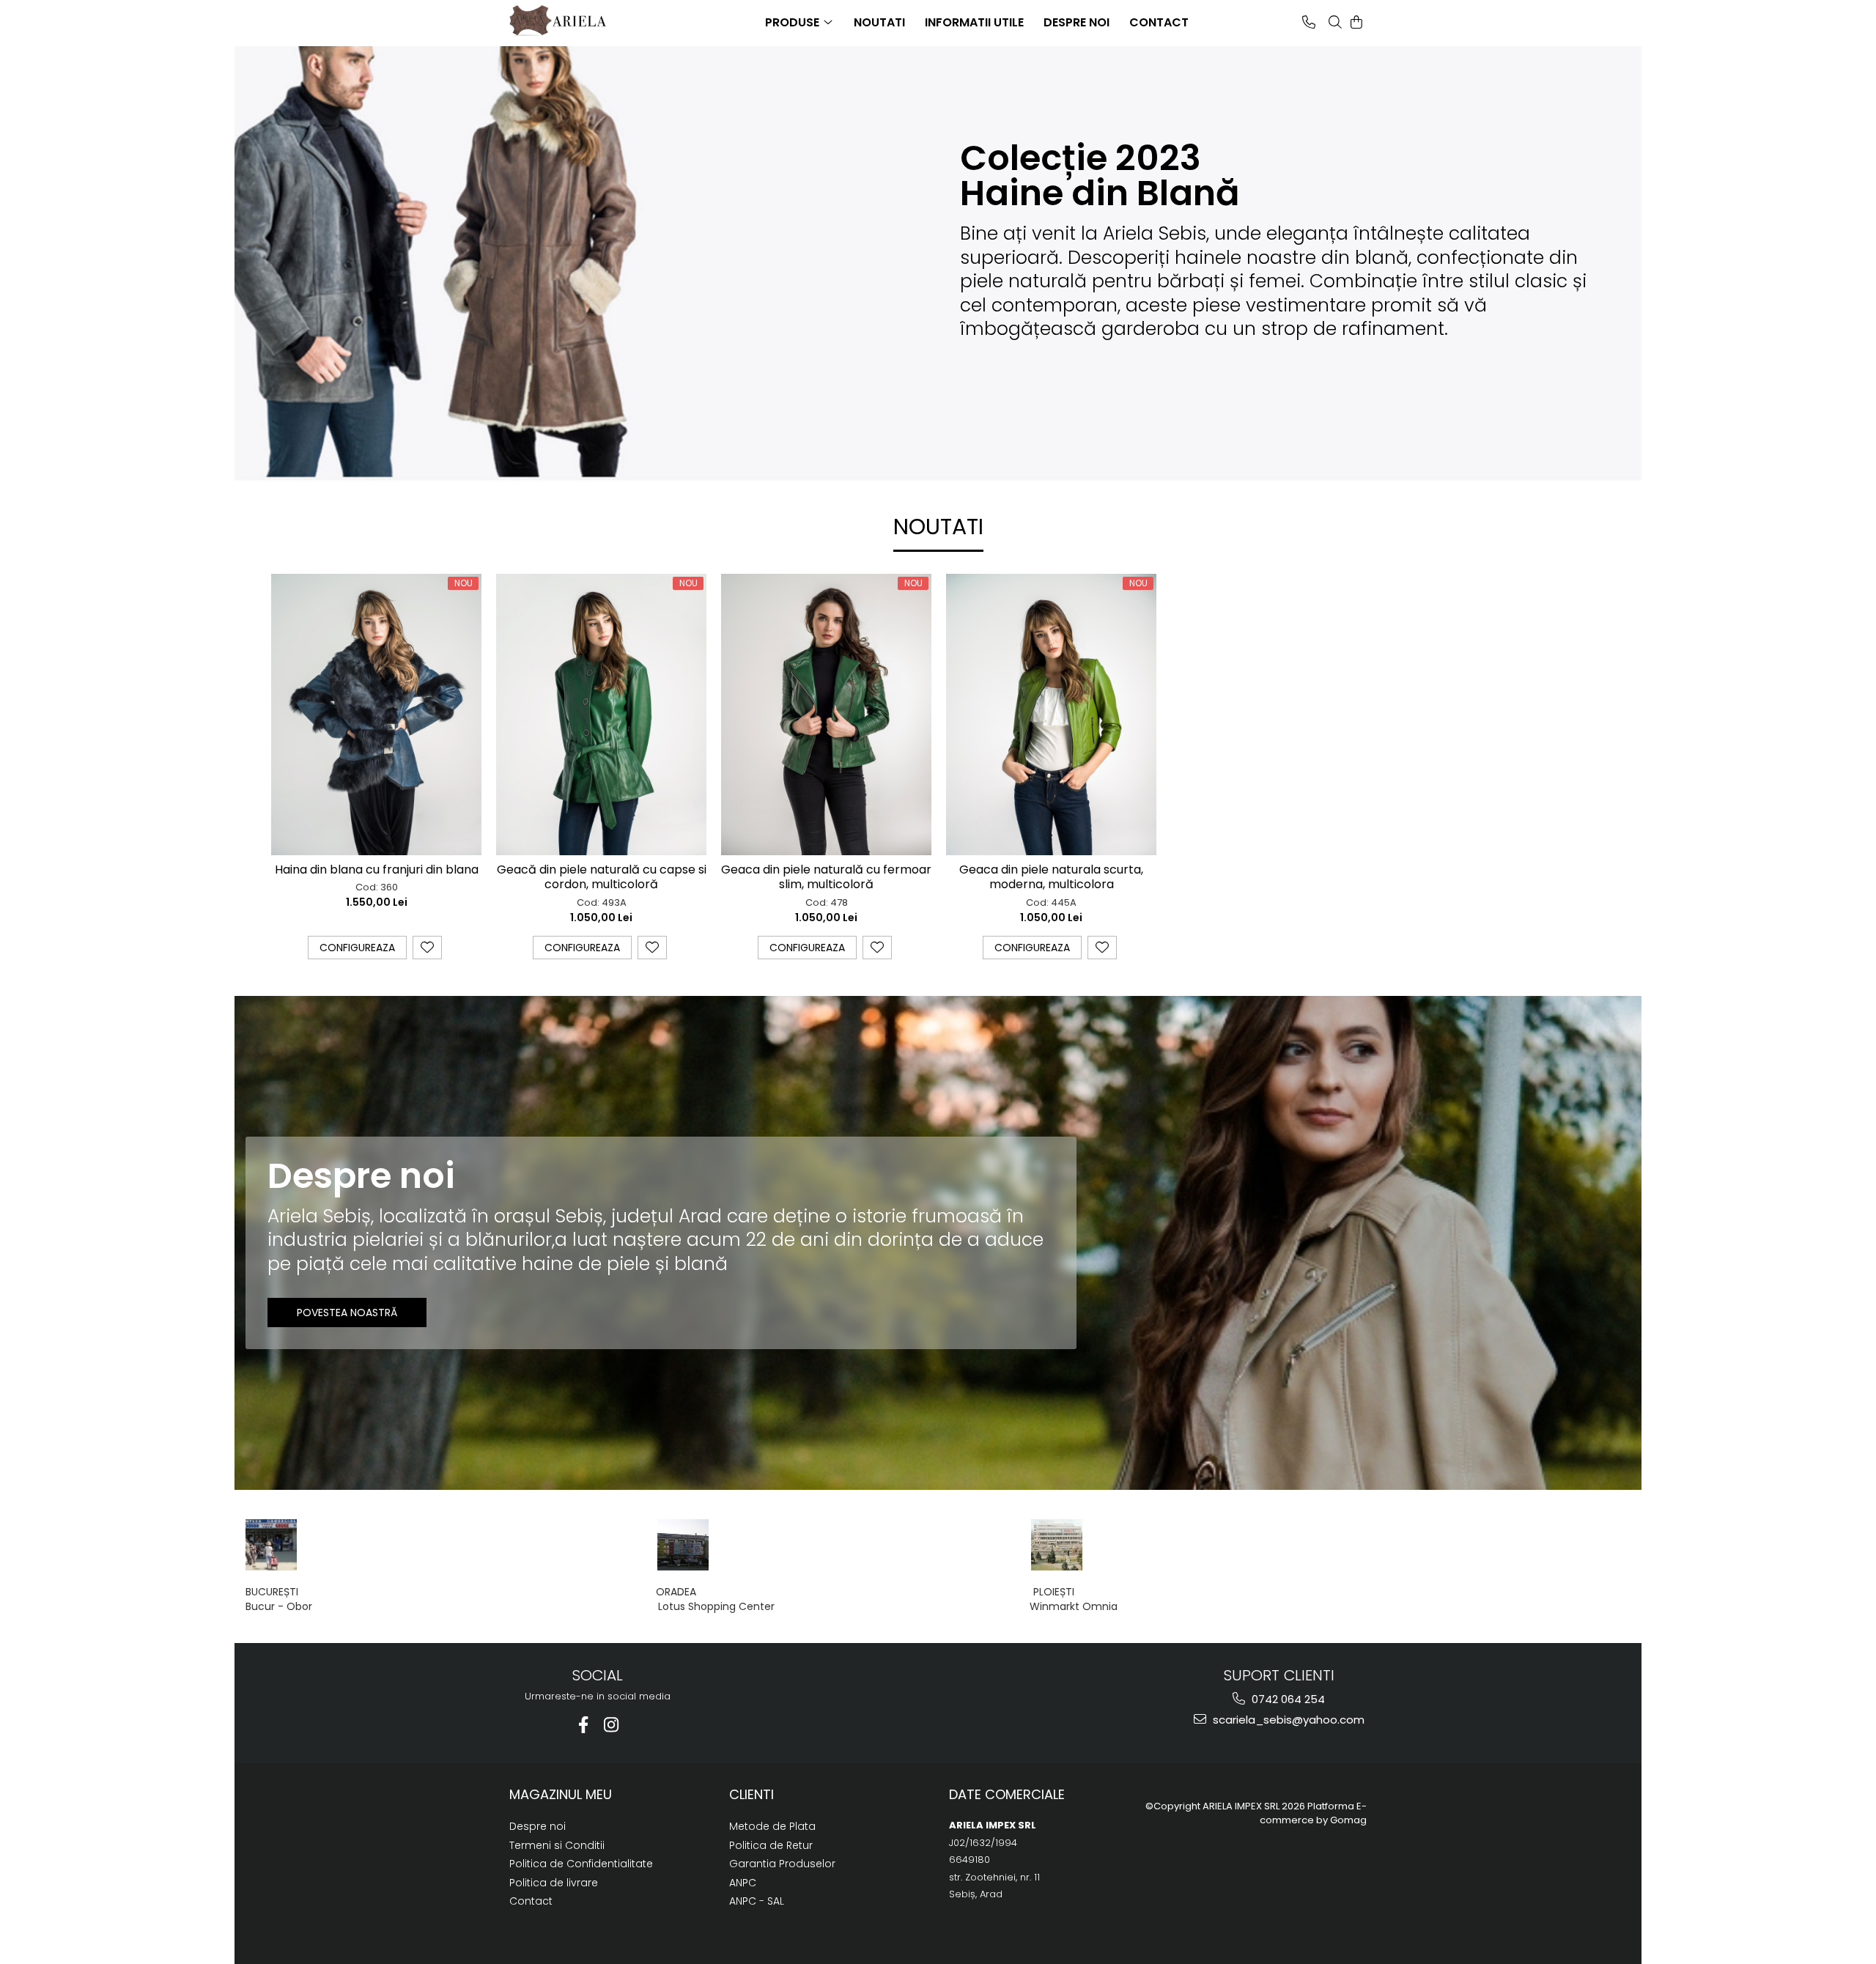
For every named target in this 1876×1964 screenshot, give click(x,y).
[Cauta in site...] (1335, 22)
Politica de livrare (554, 1883)
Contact (531, 1901)
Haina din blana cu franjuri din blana (377, 870)
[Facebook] (584, 1725)
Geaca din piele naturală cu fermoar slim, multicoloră (826, 878)
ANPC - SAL (757, 1901)
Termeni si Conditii (557, 1845)
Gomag (1347, 1820)
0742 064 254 (1287, 1699)
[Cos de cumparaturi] (1356, 22)
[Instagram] (612, 1725)
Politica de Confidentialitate (581, 1864)
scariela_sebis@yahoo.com (1287, 1720)
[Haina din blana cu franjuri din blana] (376, 714)
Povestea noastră (347, 1313)
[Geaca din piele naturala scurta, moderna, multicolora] (1051, 714)
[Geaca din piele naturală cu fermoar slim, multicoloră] (826, 714)
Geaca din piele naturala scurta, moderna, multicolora (1051, 878)
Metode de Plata (772, 1826)
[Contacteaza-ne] (1309, 22)
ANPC (743, 1883)
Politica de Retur (771, 1845)
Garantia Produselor (782, 1864)
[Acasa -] (583, 21)
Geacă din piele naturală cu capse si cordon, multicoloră (602, 878)
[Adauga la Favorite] (427, 948)
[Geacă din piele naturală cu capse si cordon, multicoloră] (601, 714)
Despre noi (538, 1826)
